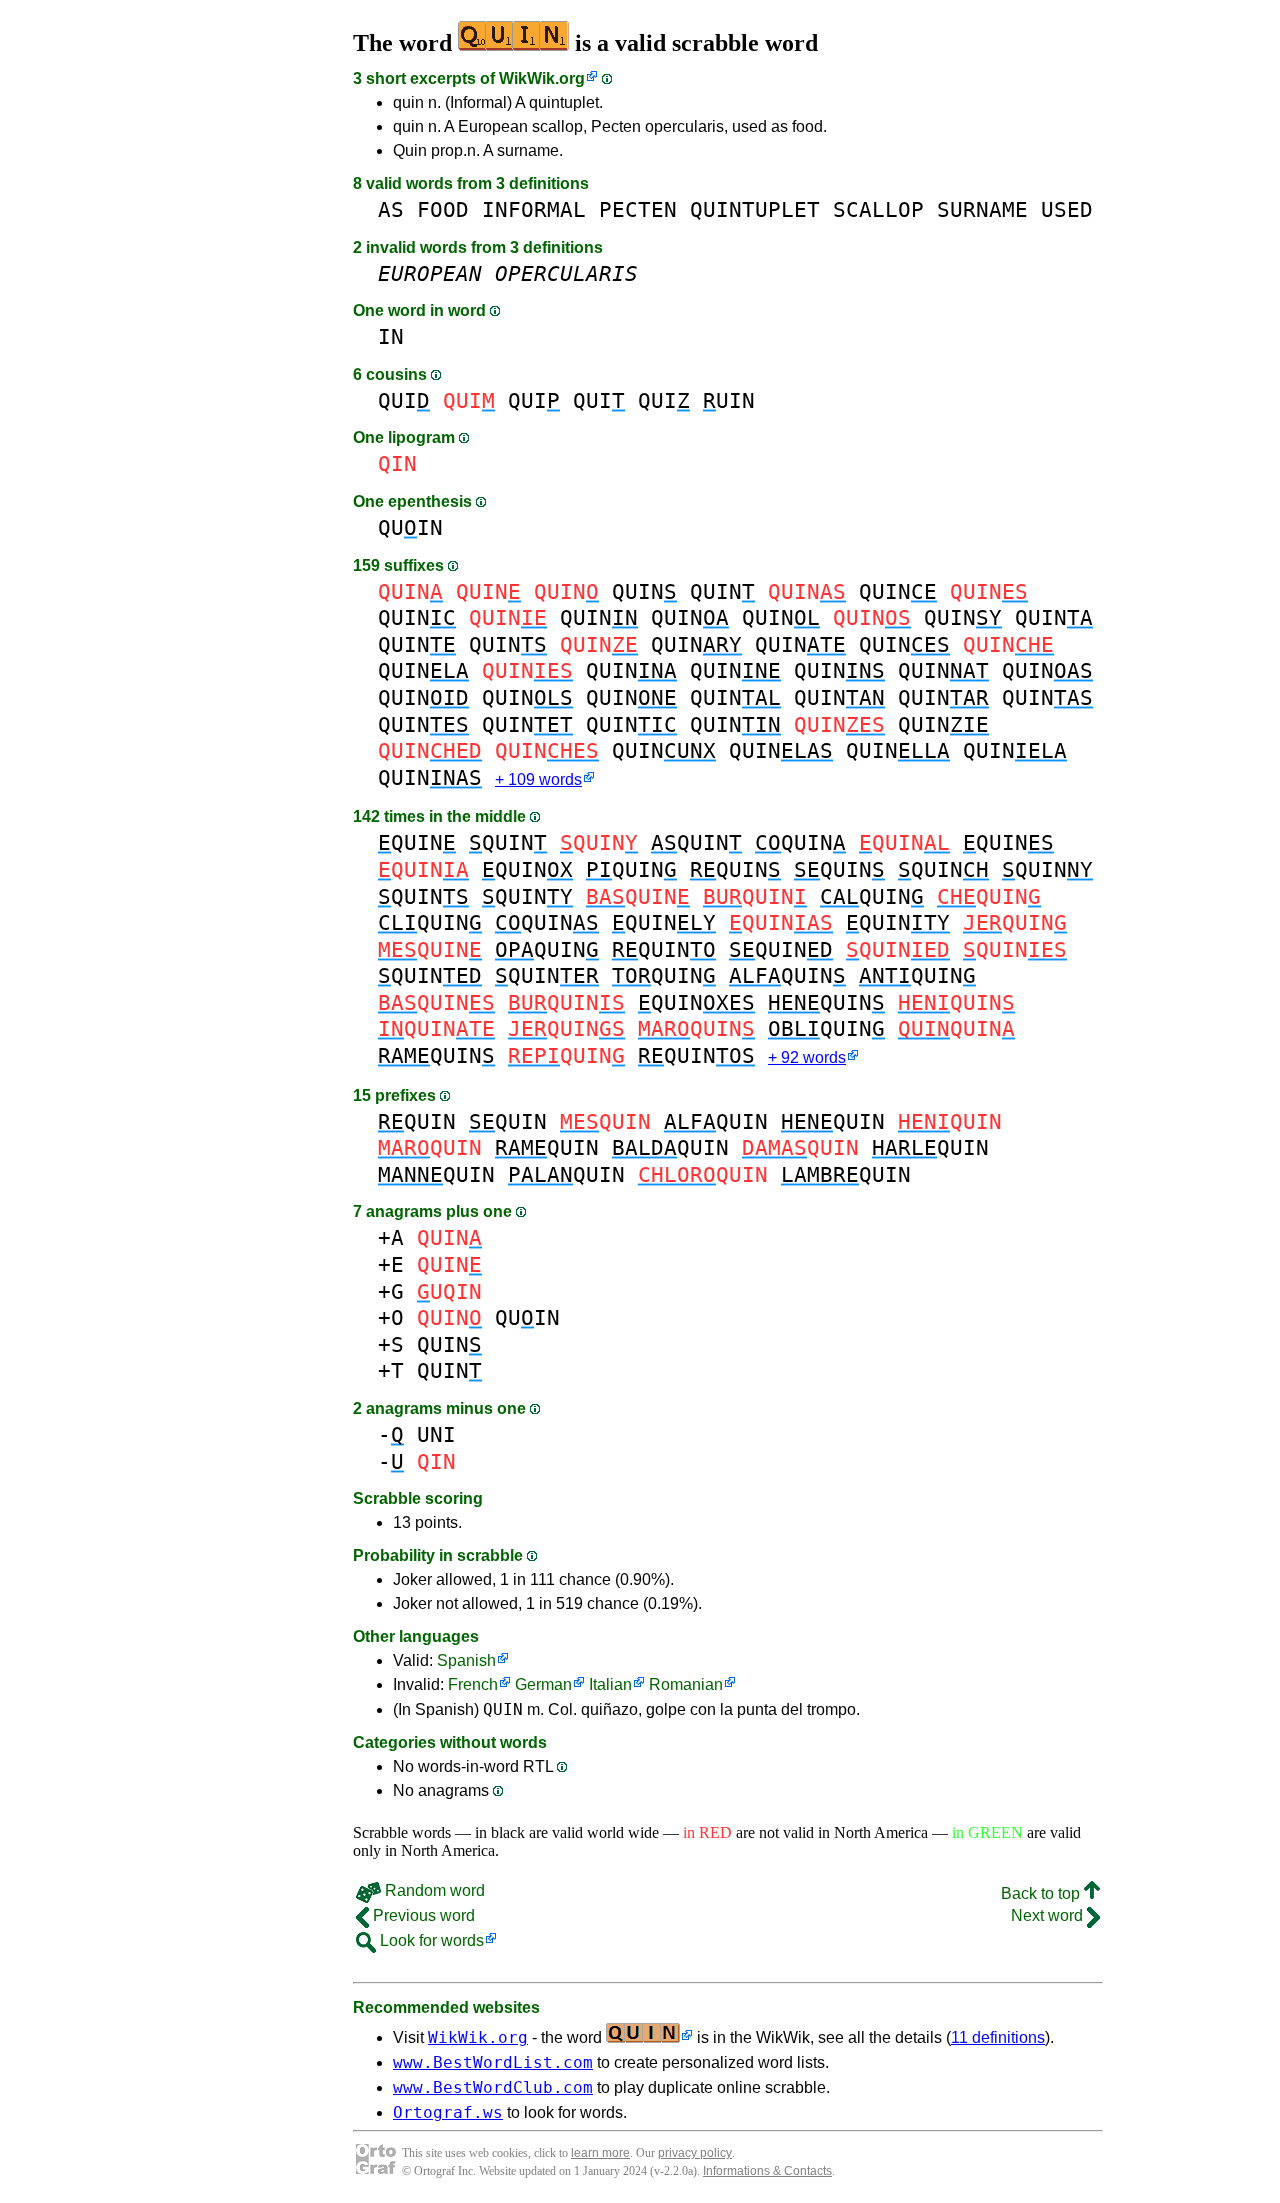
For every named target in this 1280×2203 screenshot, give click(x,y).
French (473, 1684)
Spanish (466, 1660)
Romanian (686, 1684)
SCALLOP (878, 209)
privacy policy (695, 2153)
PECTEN (638, 209)
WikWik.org (542, 78)
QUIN (410, 527)
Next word (1049, 1915)
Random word (433, 1890)
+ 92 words (807, 1057)
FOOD (443, 209)
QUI (404, 400)
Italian (610, 1684)
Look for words (430, 1940)
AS (391, 209)
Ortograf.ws (448, 2112)
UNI (436, 1434)
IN (391, 336)
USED (1067, 209)
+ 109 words (538, 779)
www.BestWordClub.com (493, 2087)
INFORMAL (534, 209)
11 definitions (998, 2037)
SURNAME (982, 209)
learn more (600, 2153)
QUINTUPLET (755, 209)
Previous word (422, 1915)
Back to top (1042, 1893)
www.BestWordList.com (493, 2062)
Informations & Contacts (767, 2171)
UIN (729, 400)
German (543, 1684)
